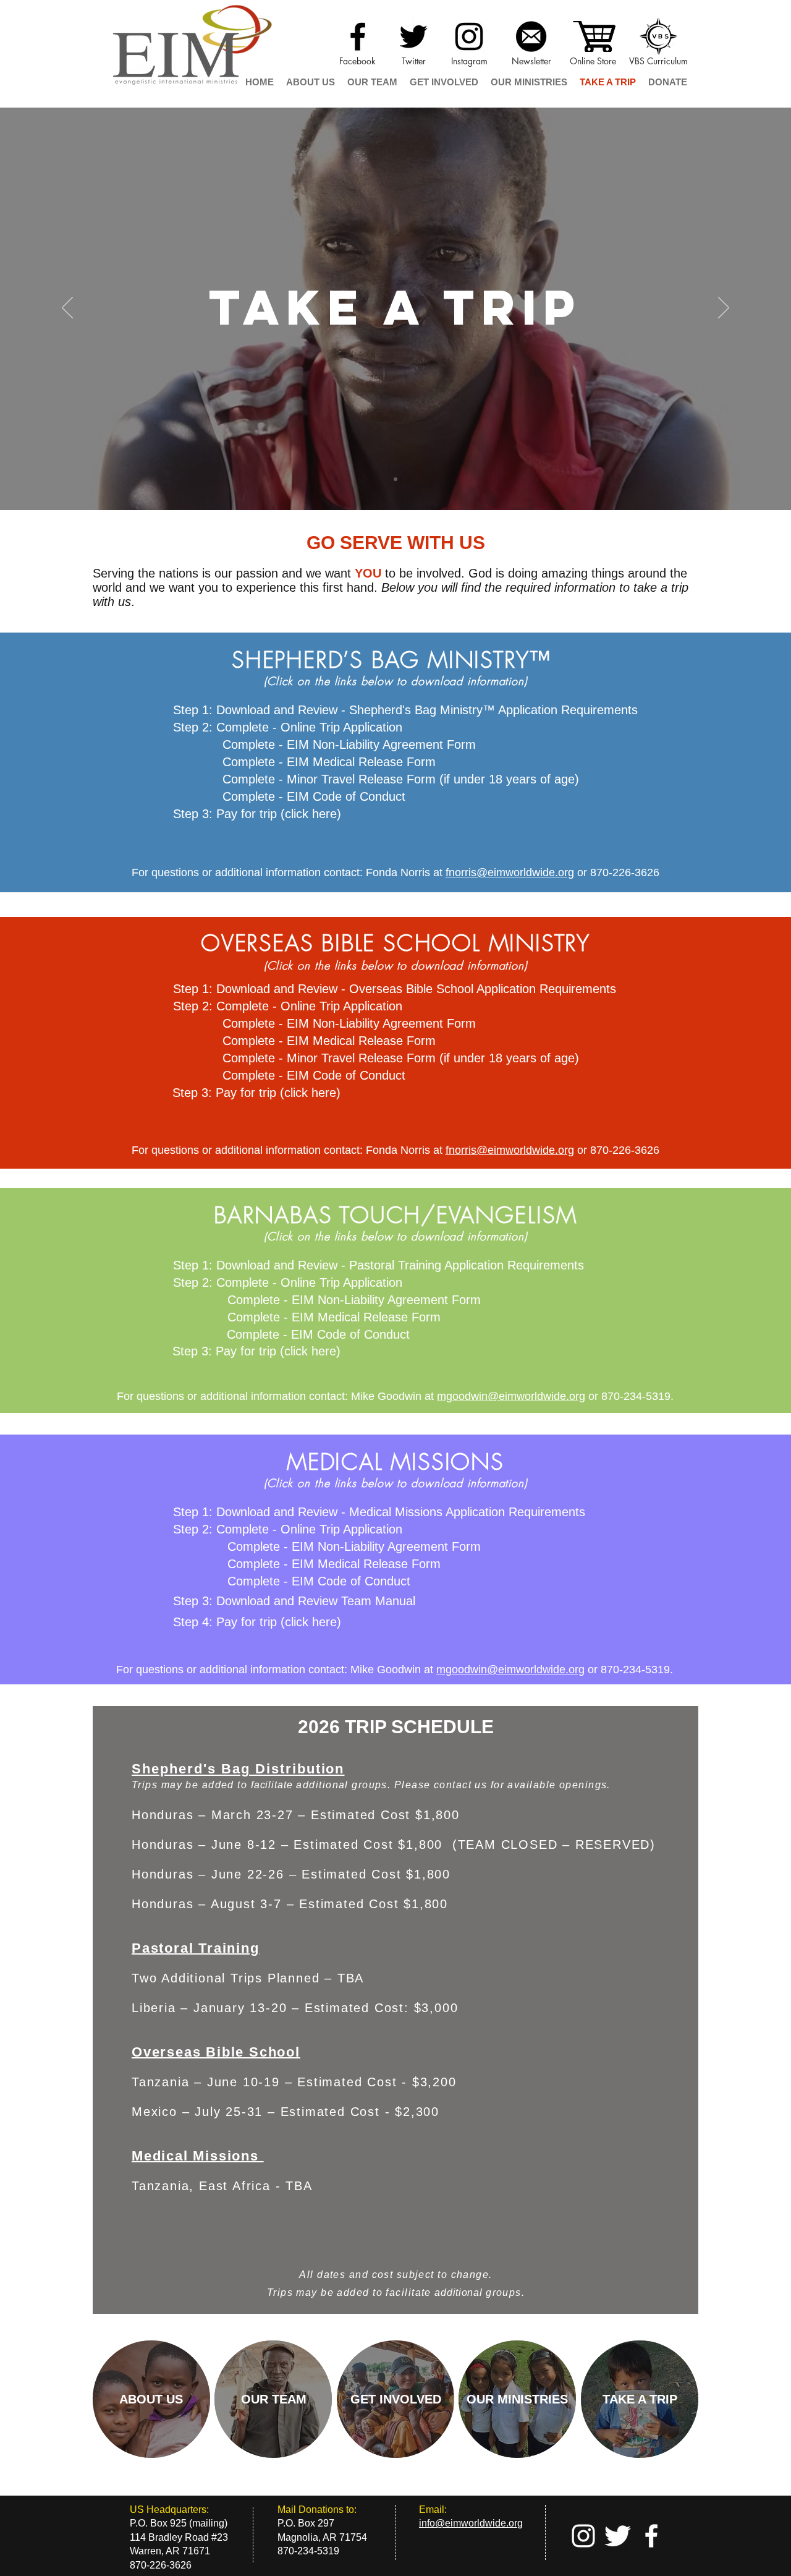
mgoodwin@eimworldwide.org (511, 1396)
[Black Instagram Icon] (469, 36)
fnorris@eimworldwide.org (510, 872)
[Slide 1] (395, 479)
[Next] (724, 309)
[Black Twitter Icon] (413, 36)
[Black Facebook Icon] (358, 36)
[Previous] (67, 309)
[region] (151, 2399)
